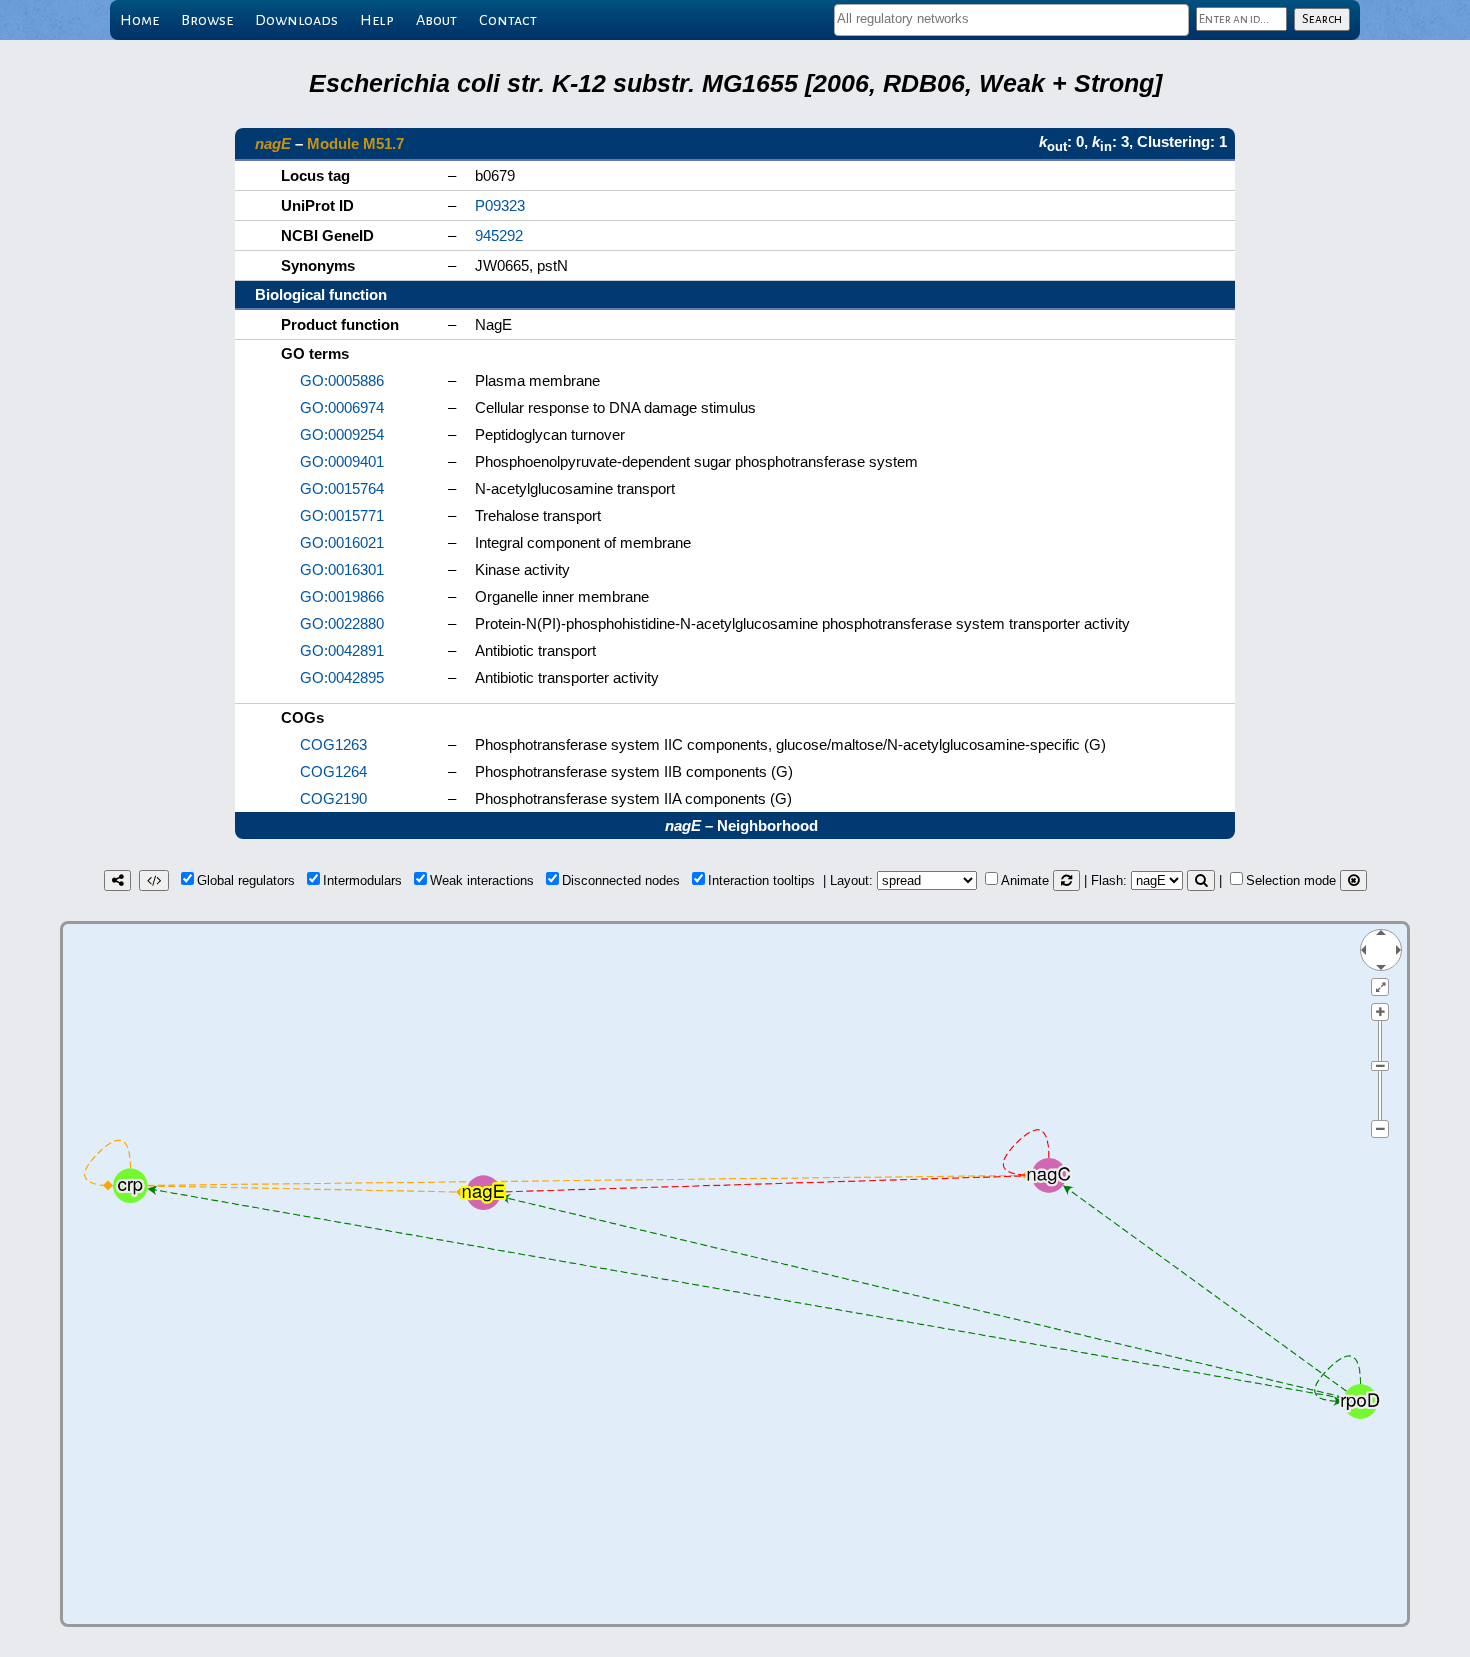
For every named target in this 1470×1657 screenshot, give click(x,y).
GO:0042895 (342, 677)
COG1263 (333, 744)
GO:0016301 (342, 569)
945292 (499, 235)
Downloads (296, 20)
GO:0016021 (342, 542)
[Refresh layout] (1066, 880)
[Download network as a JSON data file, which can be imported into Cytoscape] (154, 880)
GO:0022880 (342, 623)
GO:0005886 (342, 380)
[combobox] (1011, 20)
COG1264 (333, 771)
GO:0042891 (342, 650)
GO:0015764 (342, 488)
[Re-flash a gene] (1201, 880)
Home (139, 20)
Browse (207, 20)
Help (377, 20)
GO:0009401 (342, 461)
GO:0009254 (342, 434)
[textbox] (1011, 18)
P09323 (500, 205)
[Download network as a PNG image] (117, 880)
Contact (508, 20)
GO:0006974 (342, 407)
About (436, 20)
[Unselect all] (1353, 880)
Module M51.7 (355, 143)
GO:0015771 (342, 515)
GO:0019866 (342, 596)
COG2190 (333, 798)
